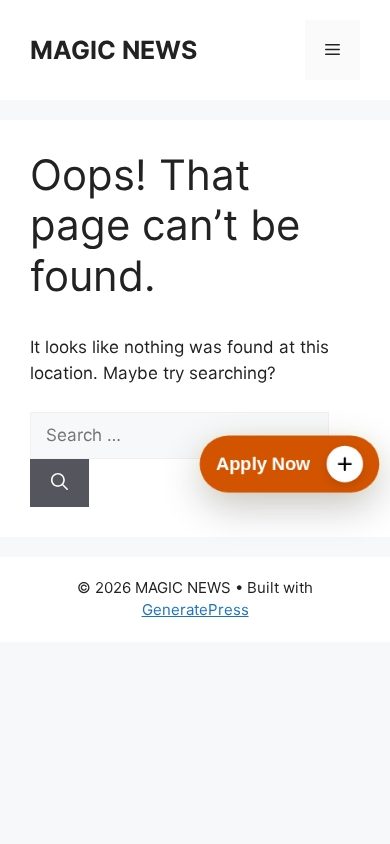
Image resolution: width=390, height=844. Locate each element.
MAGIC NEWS (113, 50)
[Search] (59, 483)
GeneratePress (195, 609)
